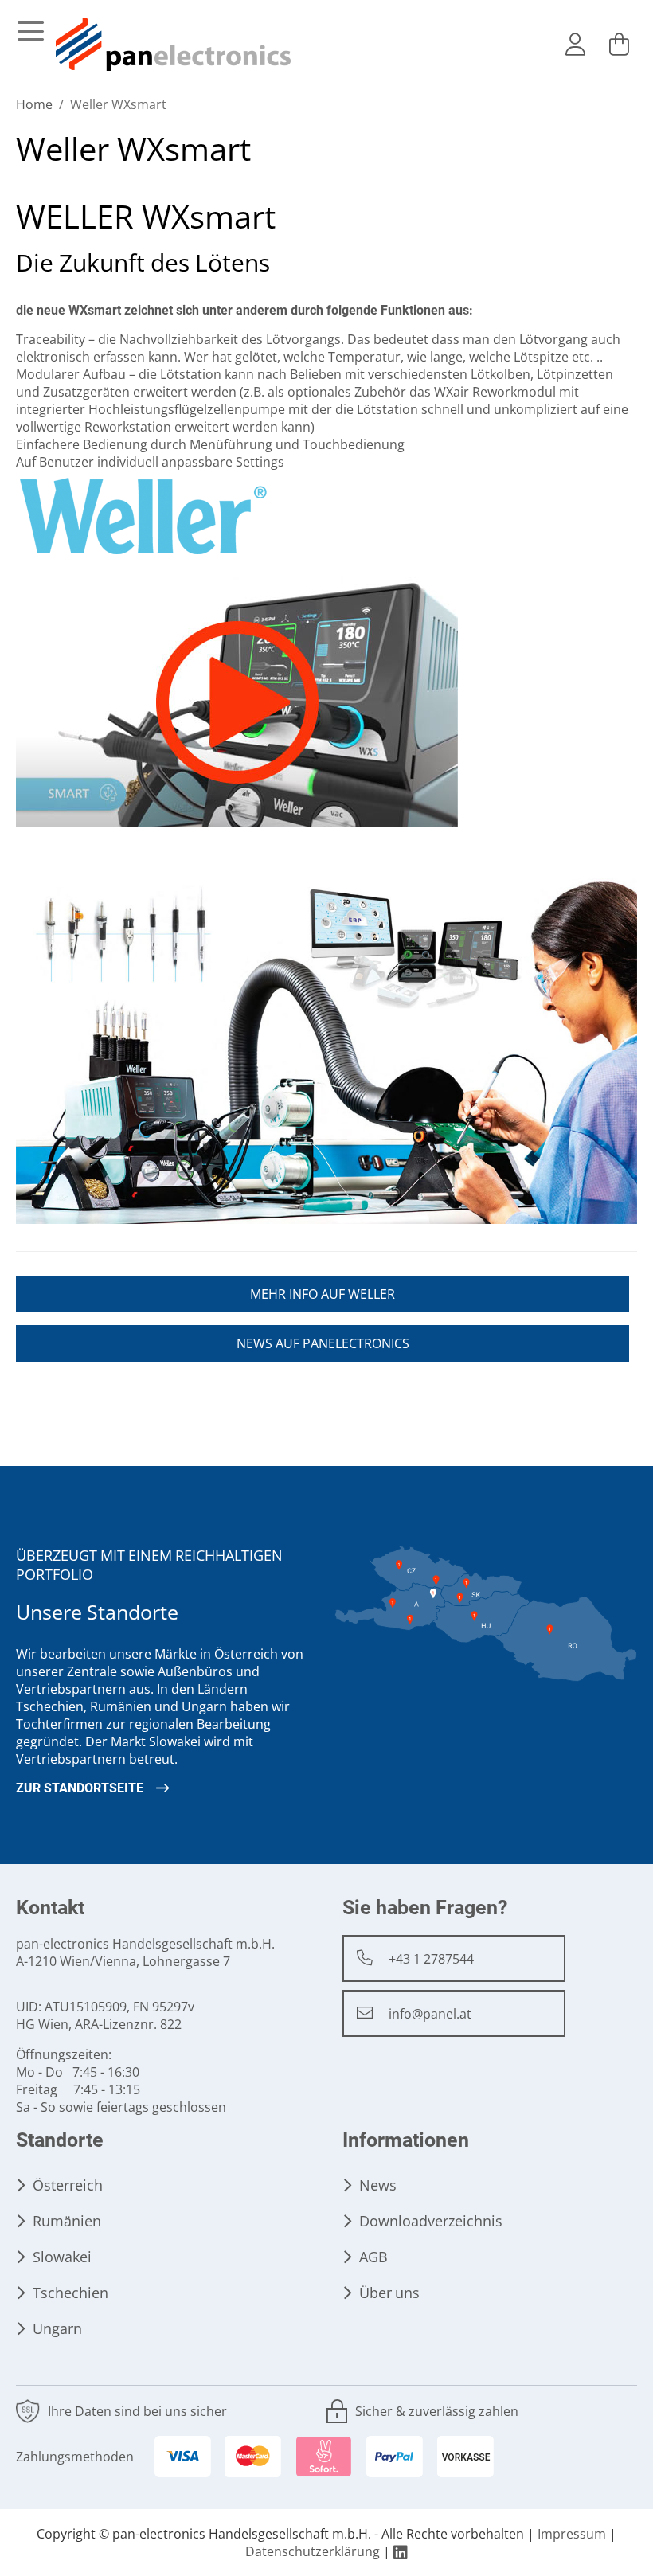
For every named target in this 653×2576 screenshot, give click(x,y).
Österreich (68, 2185)
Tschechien (70, 2293)
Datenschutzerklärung (313, 2552)
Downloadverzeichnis (431, 2221)
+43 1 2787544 (431, 1959)
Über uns (389, 2293)
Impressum (572, 2534)
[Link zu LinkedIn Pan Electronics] (401, 2552)
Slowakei (62, 2257)
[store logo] (174, 45)
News (378, 2185)
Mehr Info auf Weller (323, 1294)
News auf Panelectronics (323, 1344)
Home (36, 105)
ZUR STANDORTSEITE (80, 1788)
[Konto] (575, 45)
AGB (373, 2257)
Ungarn (57, 2329)
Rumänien (67, 2221)
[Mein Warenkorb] (619, 45)
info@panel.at (430, 2014)
